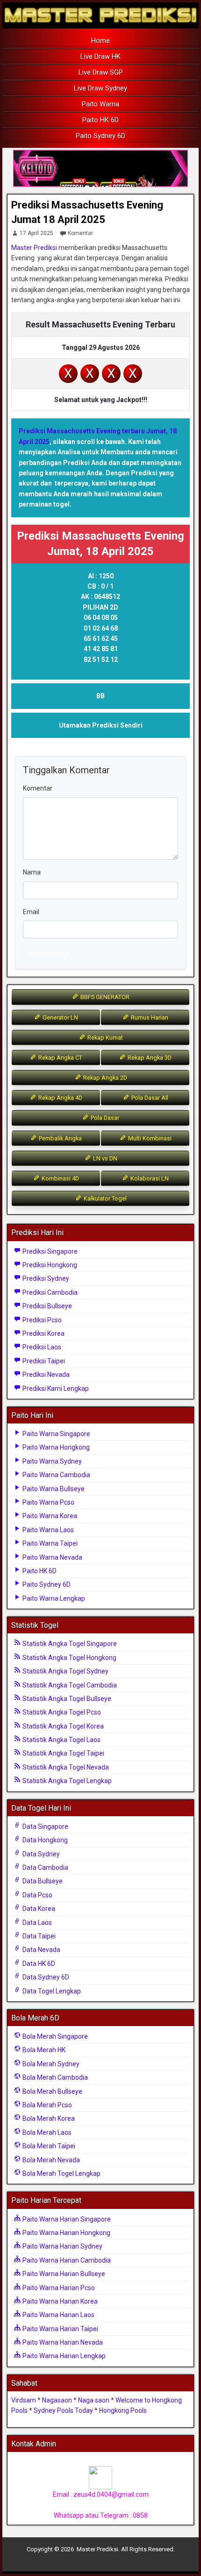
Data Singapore (45, 1826)
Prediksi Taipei (43, 1361)
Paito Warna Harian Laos (58, 2315)
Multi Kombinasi (149, 1138)
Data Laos (36, 1923)
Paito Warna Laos (47, 1530)
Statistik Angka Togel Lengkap (66, 1781)
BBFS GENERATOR (104, 997)
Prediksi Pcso (41, 1320)
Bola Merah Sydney (50, 2064)
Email (31, 912)
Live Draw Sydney (100, 88)
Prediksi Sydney (45, 1278)
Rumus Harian (149, 1017)
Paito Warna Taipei (49, 1543)
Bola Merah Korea (48, 2118)
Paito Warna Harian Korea (59, 2301)
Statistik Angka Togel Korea (62, 1726)
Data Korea (38, 1909)
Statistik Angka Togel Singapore (69, 1644)
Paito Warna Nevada (52, 1557)
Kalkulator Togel (104, 1198)
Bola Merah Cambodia (54, 2077)
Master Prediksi (34, 248)
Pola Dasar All (149, 1098)
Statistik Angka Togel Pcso (61, 1712)
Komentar (80, 233)
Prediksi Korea (43, 1333)
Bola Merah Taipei (48, 2146)
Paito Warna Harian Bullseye (63, 2274)
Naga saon (94, 2400)
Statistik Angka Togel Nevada (65, 1767)
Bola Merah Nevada (50, 2160)
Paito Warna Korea (49, 1516)
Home (100, 41)
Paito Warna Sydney (51, 1461)
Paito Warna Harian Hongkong (66, 2233)
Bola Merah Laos (46, 2132)
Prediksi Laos (41, 1347)
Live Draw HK (100, 56)
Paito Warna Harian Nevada (62, 2342)
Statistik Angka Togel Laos (61, 1740)
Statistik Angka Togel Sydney (65, 1671)
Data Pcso (37, 1895)
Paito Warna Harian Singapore (66, 2219)
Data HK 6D (38, 1964)
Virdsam (24, 2400)
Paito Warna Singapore (56, 1434)
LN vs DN (104, 1158)
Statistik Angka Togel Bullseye (66, 1699)
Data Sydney (40, 1854)
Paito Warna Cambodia (56, 1475)
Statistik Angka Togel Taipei (63, 1753)
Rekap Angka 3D (149, 1058)
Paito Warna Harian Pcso (58, 2288)
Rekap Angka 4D (60, 1098)
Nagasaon (57, 2400)
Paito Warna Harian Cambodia (66, 2260)
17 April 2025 (36, 233)
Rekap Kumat (104, 1038)
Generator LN (60, 1017)
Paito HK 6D (100, 120)
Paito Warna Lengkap (53, 1598)
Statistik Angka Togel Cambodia (69, 1685)
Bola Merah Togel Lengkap (61, 2173)
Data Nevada (41, 1950)
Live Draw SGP (101, 72)
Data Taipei (38, 1936)
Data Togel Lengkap (51, 1991)
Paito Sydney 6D (100, 136)
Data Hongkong (44, 1840)
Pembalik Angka (60, 1138)
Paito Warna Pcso (48, 1502)
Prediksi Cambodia (49, 1292)
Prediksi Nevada (45, 1375)
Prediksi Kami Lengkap (55, 1389)
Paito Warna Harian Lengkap (63, 2356)
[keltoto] (100, 169)
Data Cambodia (45, 1868)
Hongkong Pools (123, 2410)
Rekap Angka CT (60, 1058)
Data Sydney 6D (45, 1977)
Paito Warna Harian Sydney (62, 2246)
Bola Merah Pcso (47, 2105)
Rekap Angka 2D (104, 1078)
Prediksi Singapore (49, 1251)
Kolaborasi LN (149, 1178)
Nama (32, 872)
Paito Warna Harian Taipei (60, 2329)
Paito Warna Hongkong (55, 1447)
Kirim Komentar (50, 954)
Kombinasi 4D (60, 1178)
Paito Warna (100, 104)
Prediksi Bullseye (47, 1306)
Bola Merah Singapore (54, 2036)
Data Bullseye (42, 1881)
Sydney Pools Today (63, 2410)
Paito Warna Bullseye (53, 1489)
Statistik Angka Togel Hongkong (69, 1658)
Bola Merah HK (43, 2050)
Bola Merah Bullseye (52, 2091)
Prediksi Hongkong (49, 1265)
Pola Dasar (104, 1118)
